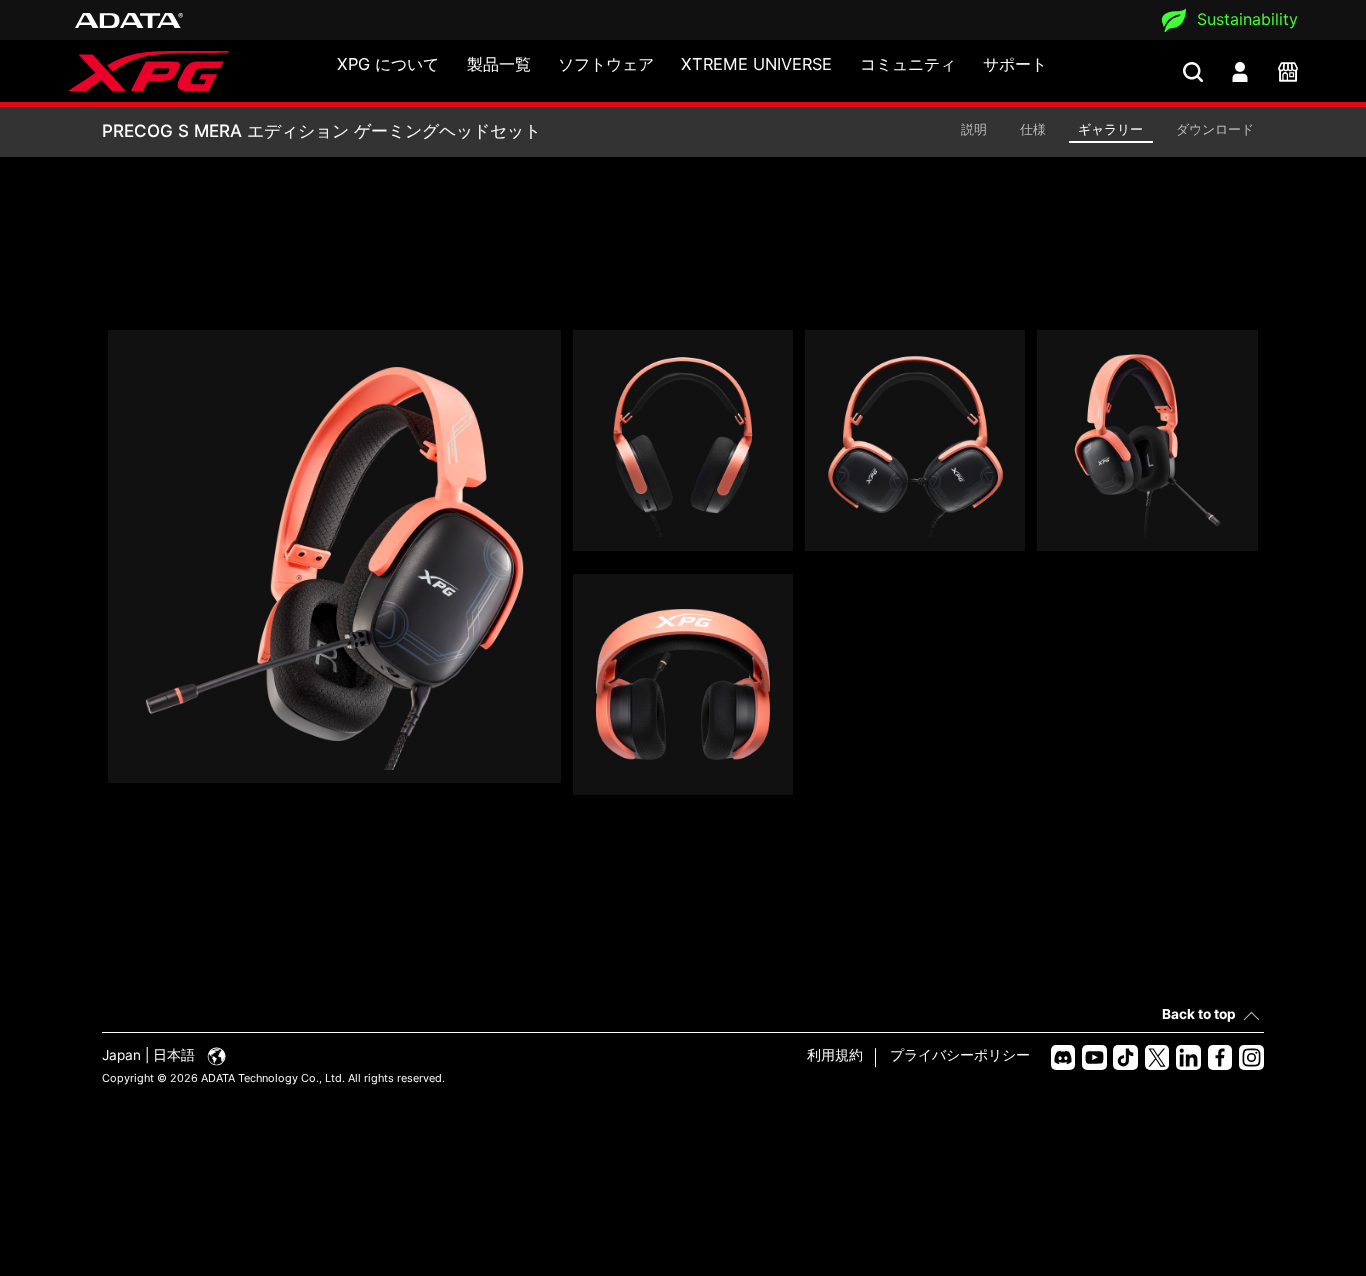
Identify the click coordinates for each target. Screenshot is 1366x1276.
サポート (1015, 64)
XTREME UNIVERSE (756, 64)
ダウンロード (1215, 129)
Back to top (1199, 1014)
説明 (974, 129)
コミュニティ (908, 64)
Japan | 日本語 (150, 1055)
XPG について (388, 64)
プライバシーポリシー (960, 1055)
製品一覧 (499, 64)
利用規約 (835, 1055)
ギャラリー (1110, 129)
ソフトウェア (606, 64)
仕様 (1033, 129)
